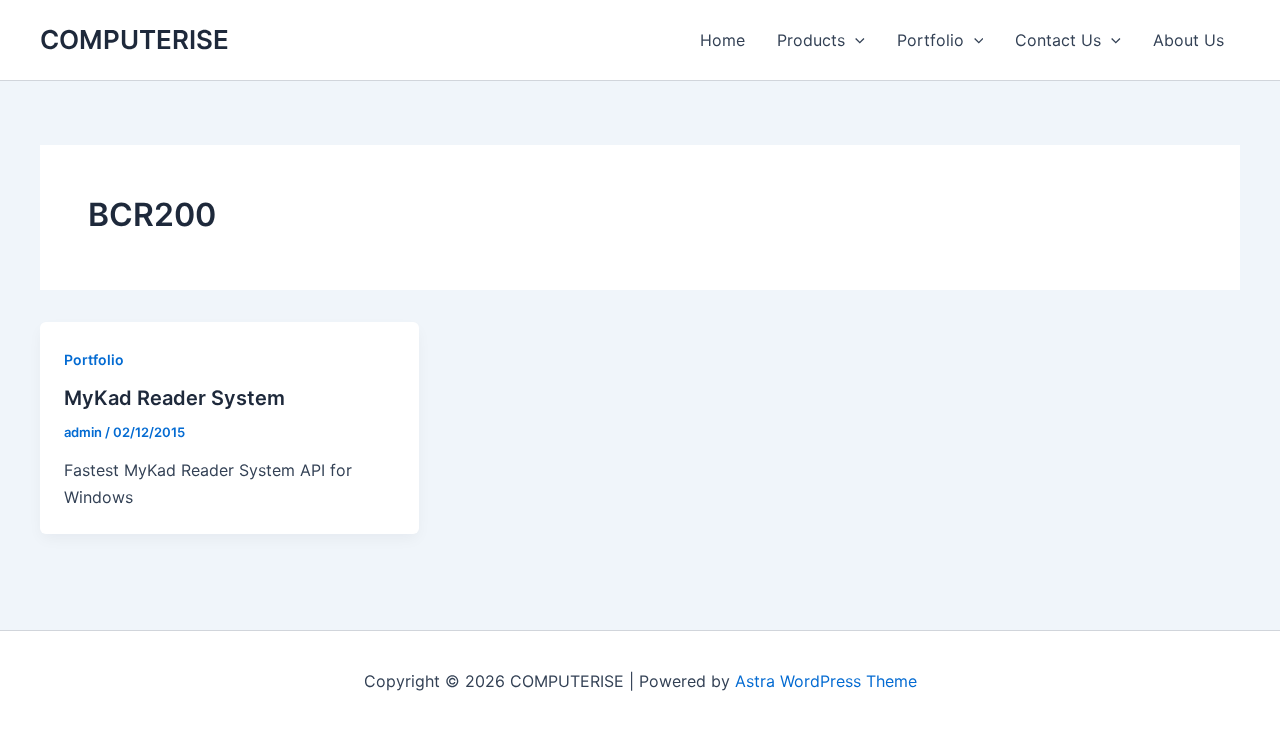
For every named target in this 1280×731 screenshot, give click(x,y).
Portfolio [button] (930, 40)
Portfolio (94, 359)
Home (722, 40)
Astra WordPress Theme (826, 681)
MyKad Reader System (174, 398)
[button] (855, 40)
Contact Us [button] (1058, 40)
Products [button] (811, 40)
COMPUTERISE (134, 39)
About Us (1188, 40)
